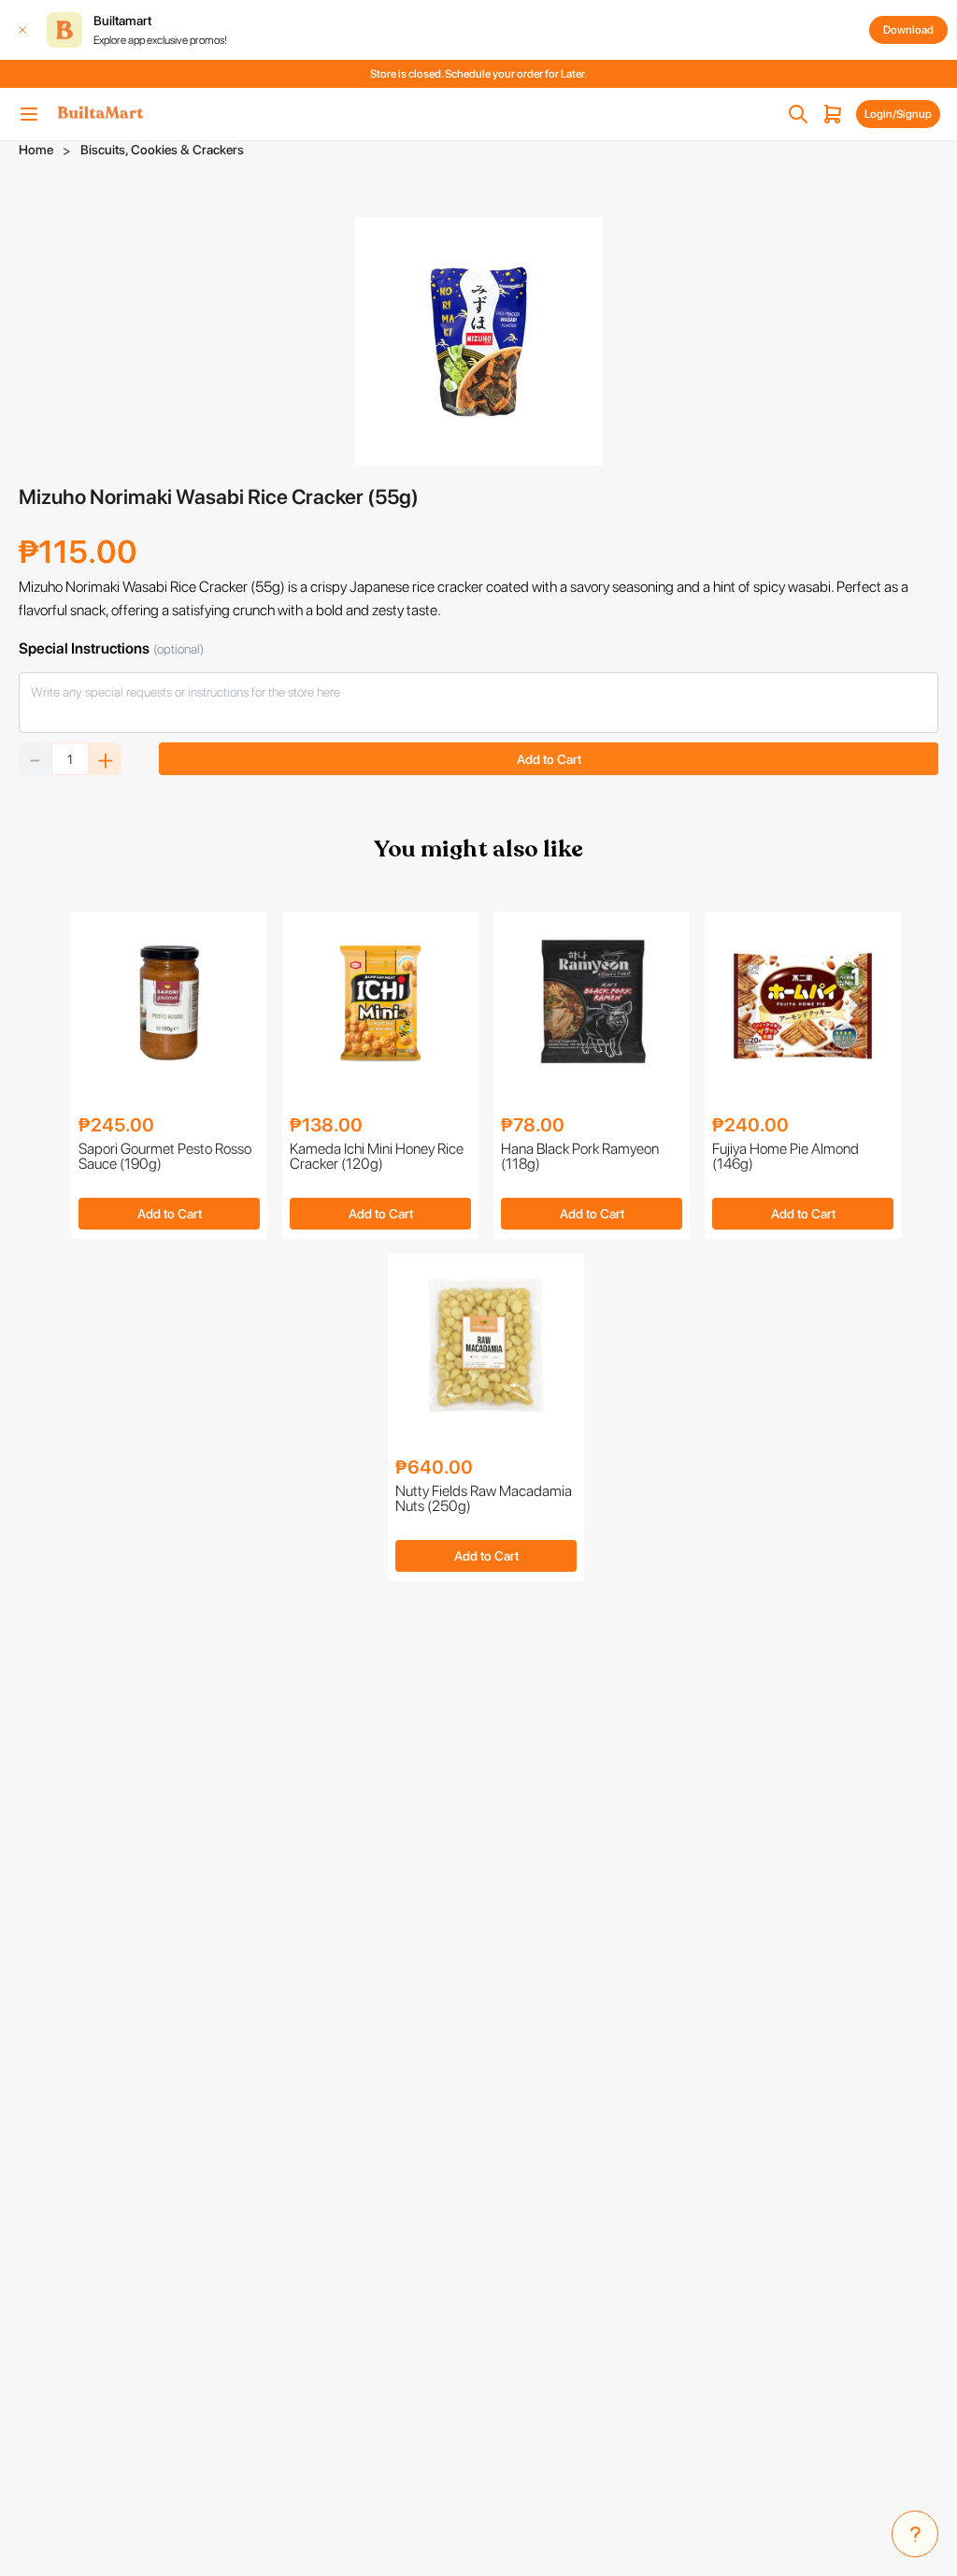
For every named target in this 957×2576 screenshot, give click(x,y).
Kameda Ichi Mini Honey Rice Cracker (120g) (377, 1157)
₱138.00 (326, 1125)
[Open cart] (833, 114)
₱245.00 (116, 1125)
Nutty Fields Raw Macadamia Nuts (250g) (484, 1499)
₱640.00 (434, 1467)
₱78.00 (533, 1125)
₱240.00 (750, 1125)
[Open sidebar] (29, 114)
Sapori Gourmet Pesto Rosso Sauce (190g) (165, 1157)
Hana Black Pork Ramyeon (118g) (580, 1157)
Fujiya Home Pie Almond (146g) (786, 1157)
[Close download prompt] (22, 30)
